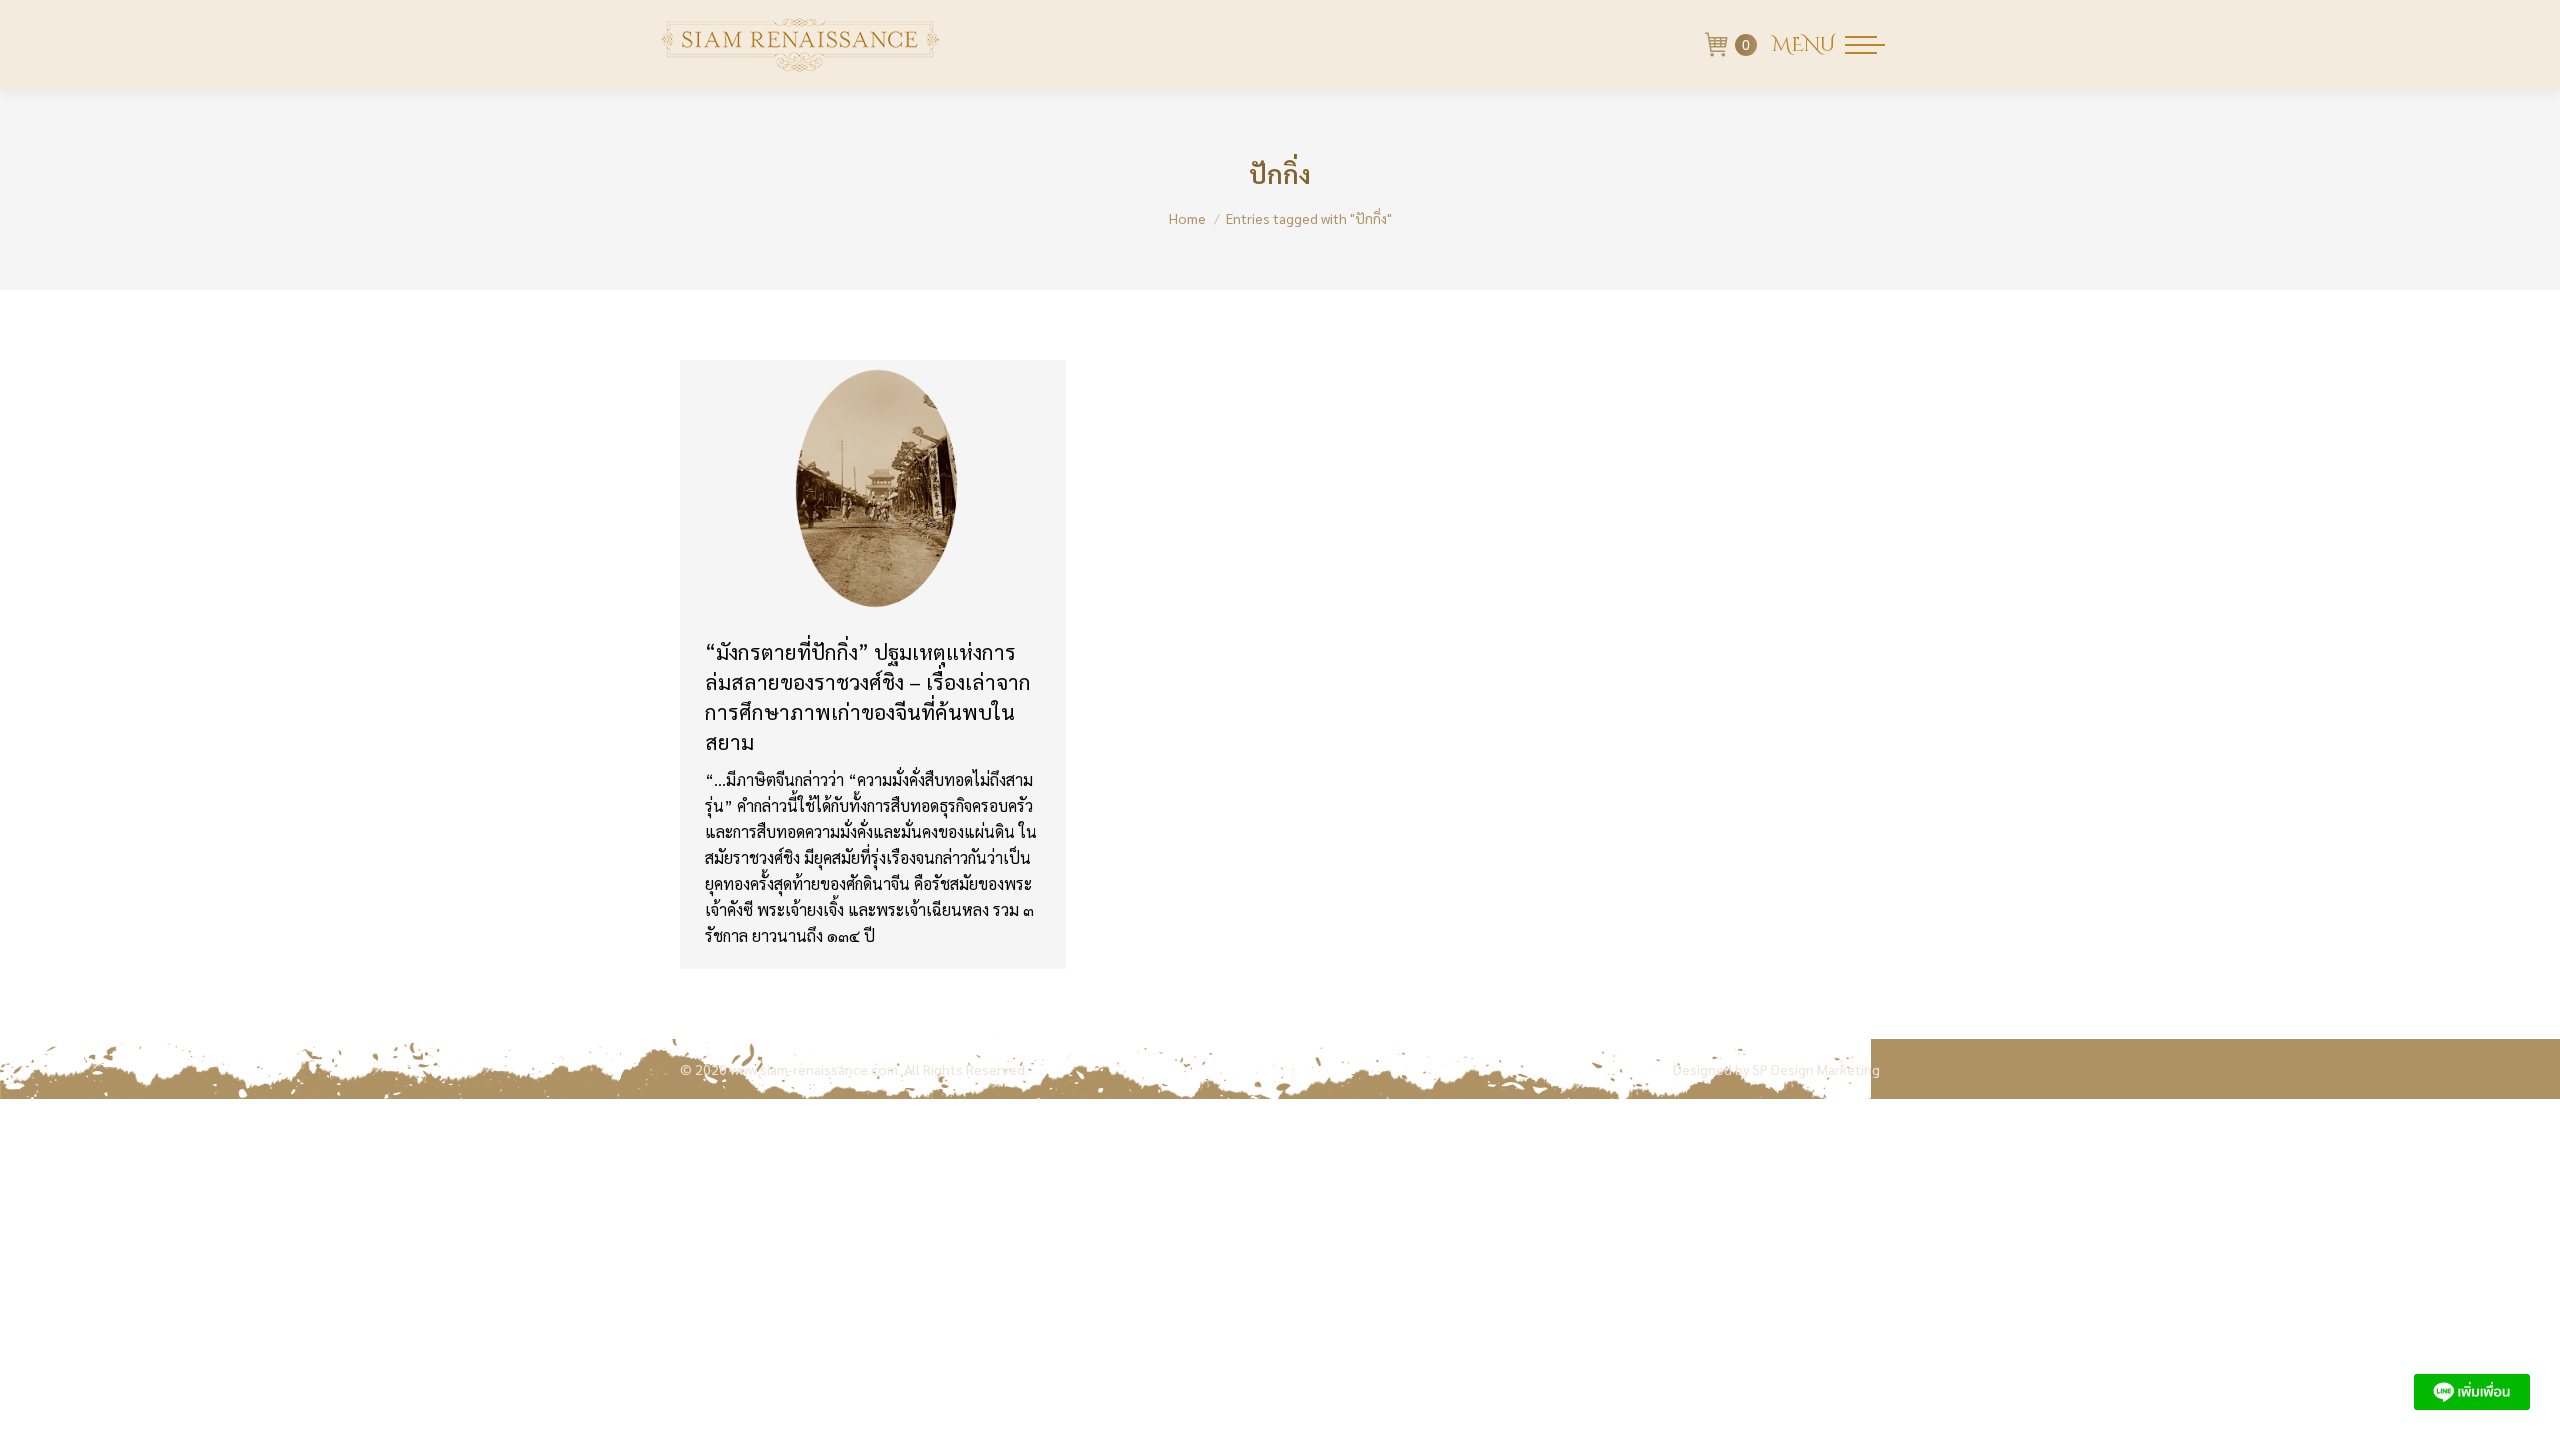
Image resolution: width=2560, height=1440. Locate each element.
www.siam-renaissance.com (814, 1069)
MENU (1803, 45)
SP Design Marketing (1816, 1069)
